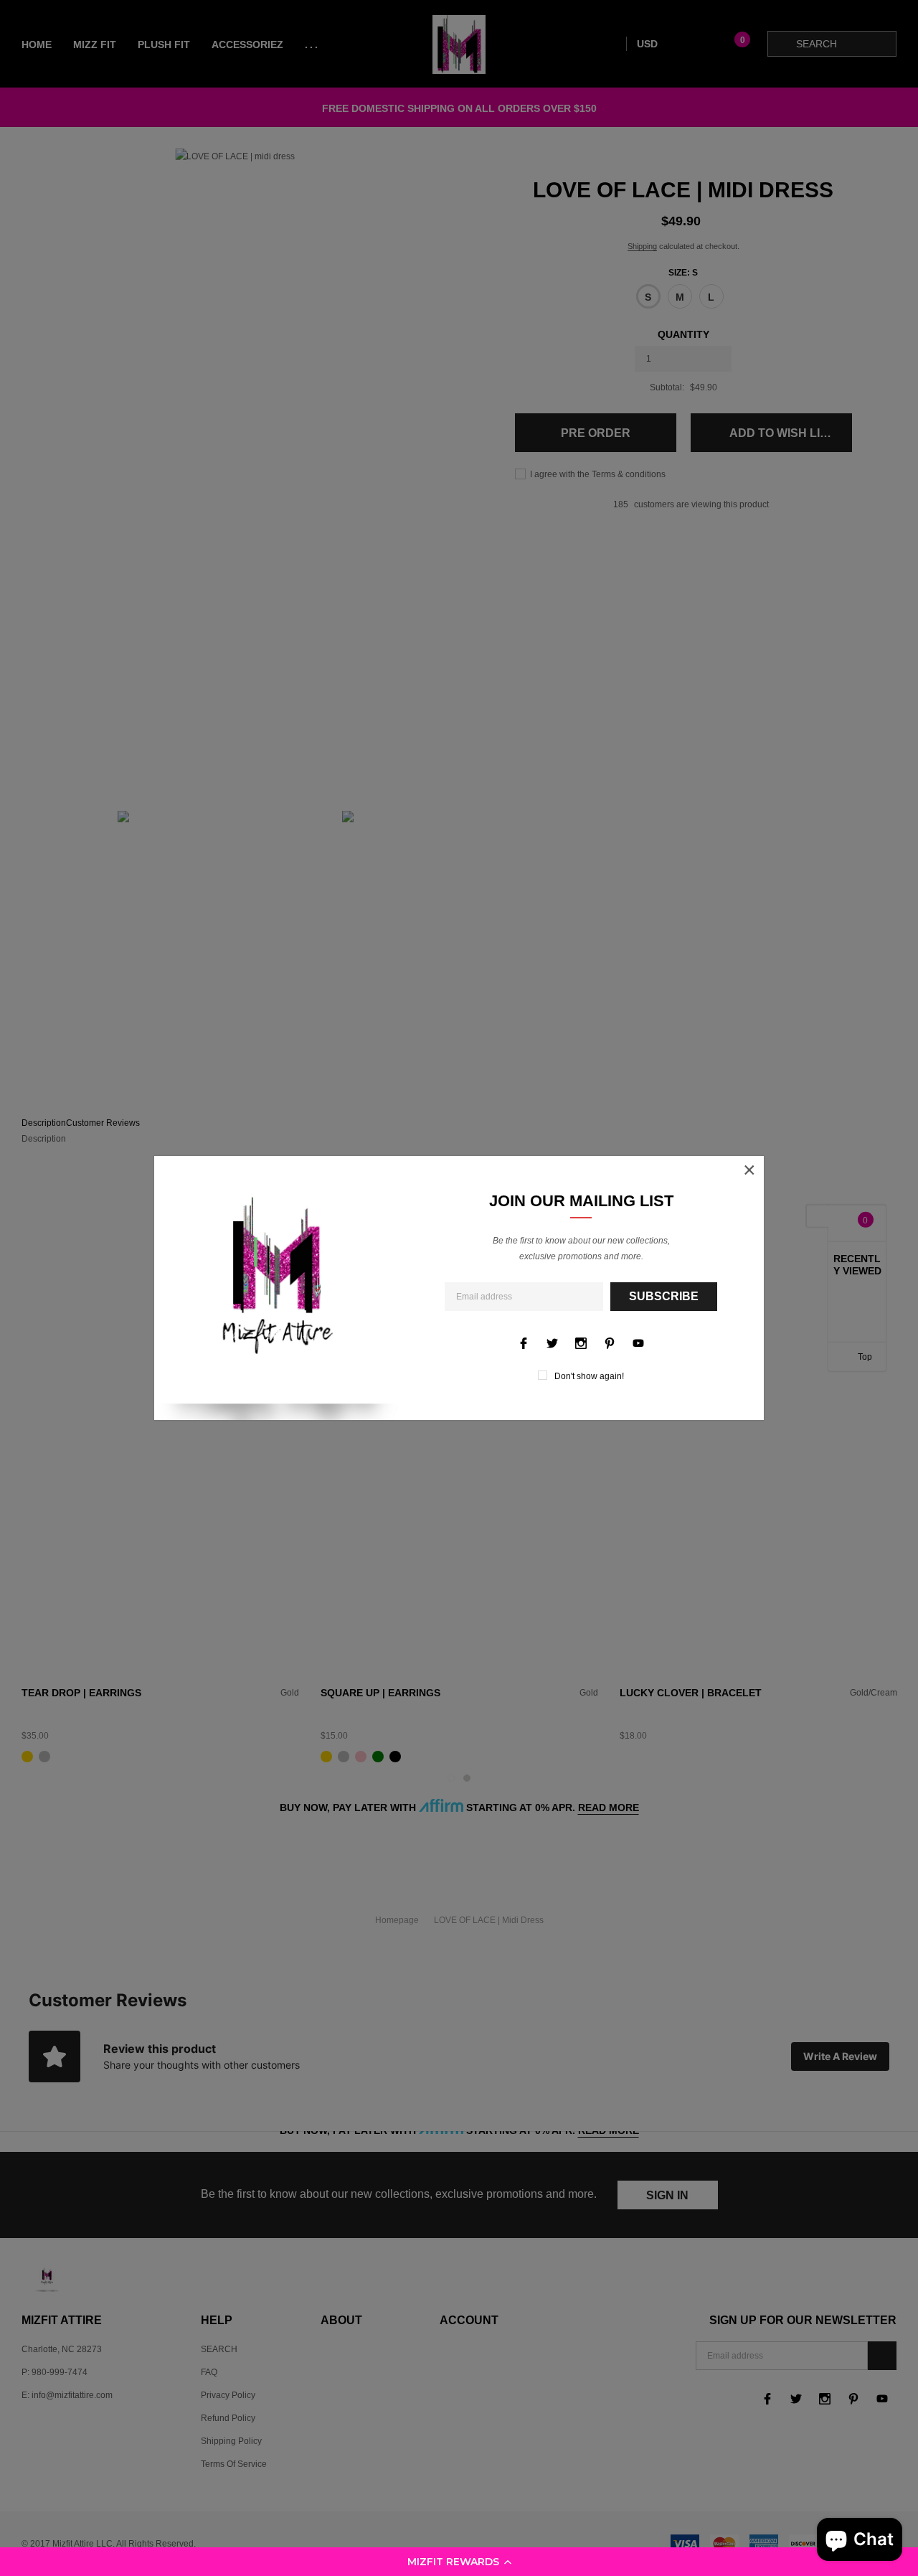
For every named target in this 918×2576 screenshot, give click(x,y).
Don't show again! (589, 1376)
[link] (524, 1343)
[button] (459, 2562)
